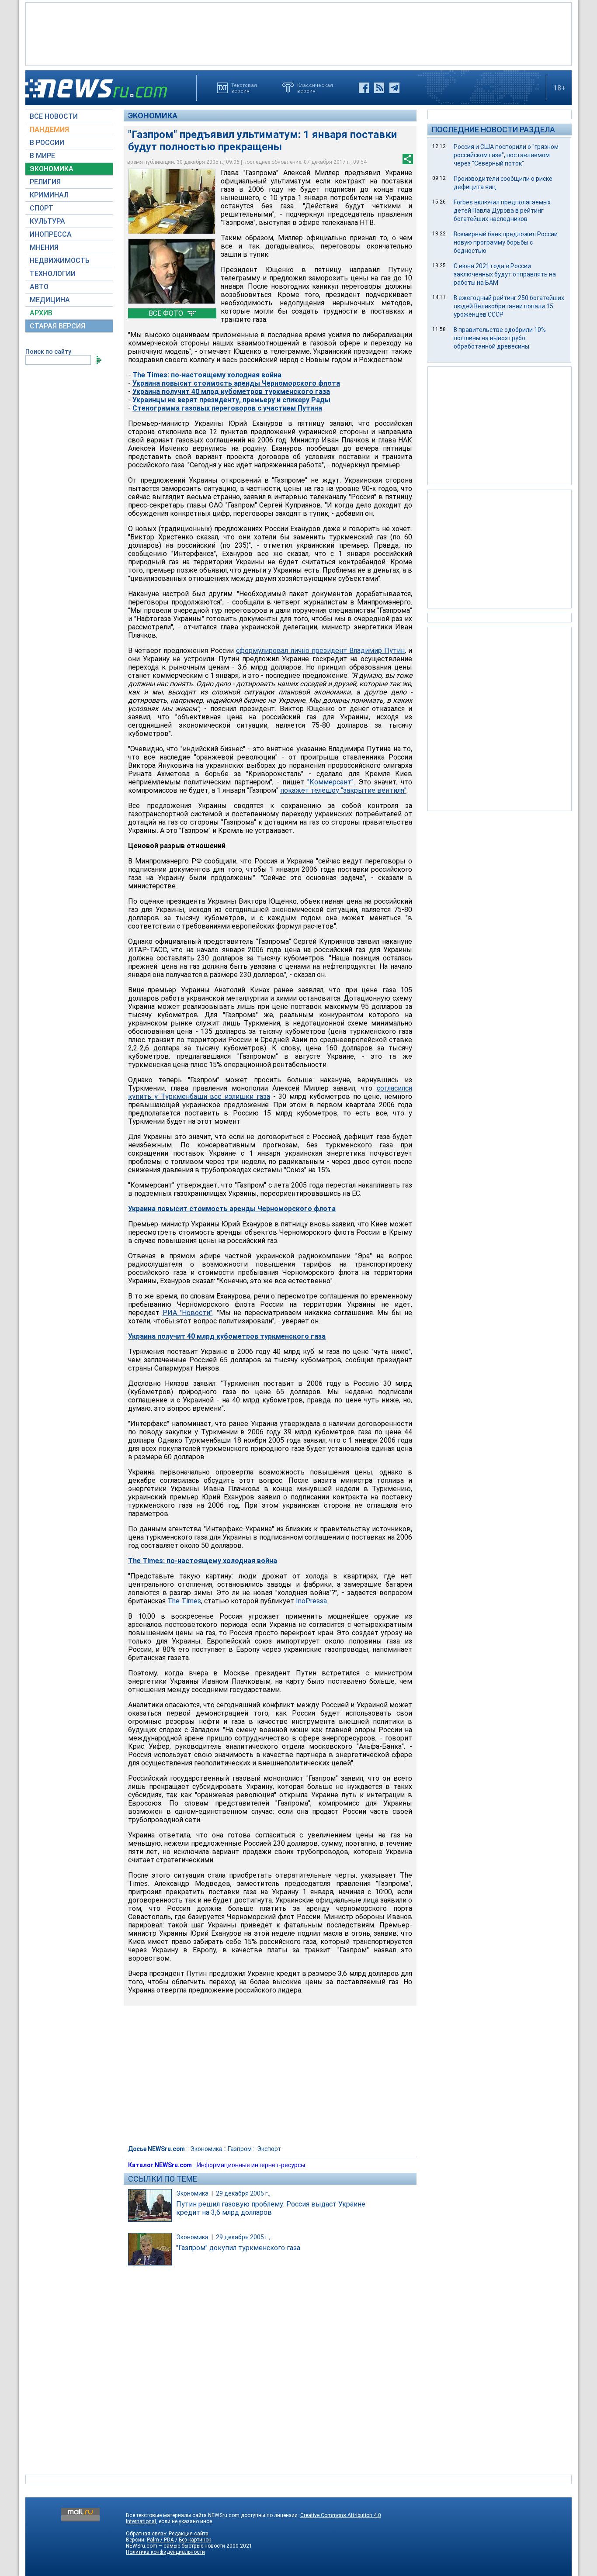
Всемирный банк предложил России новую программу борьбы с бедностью (506, 242)
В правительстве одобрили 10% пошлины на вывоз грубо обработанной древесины (500, 338)
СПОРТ (42, 208)
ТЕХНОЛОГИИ (53, 274)
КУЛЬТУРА (47, 221)
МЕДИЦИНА (50, 300)
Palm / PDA (160, 2540)
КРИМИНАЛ (49, 195)
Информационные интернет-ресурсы (251, 2165)
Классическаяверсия (315, 88)
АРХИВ (41, 313)
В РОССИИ (47, 143)
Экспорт (269, 2149)
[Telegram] (394, 88)
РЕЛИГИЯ (45, 182)
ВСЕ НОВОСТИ (54, 116)
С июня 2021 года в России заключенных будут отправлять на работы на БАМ (505, 274)
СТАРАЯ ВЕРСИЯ (57, 326)
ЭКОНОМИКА (52, 169)
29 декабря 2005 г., (243, 2193)
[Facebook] (364, 88)
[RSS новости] (379, 88)
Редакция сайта (189, 2534)
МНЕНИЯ (44, 247)
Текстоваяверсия (244, 88)
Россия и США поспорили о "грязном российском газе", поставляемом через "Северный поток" (506, 155)
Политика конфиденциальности (165, 2552)
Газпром (240, 2149)
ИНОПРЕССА (51, 234)
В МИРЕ (42, 156)
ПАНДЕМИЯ (49, 129)
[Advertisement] (298, 33)
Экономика (153, 116)
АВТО (39, 287)
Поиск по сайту (48, 352)
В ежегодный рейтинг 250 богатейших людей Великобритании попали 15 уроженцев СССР (509, 306)
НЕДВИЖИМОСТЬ (60, 261)
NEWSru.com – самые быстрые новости (175, 2546)
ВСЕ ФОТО (167, 313)
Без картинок (195, 2540)
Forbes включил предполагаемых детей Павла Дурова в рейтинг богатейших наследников (502, 211)
